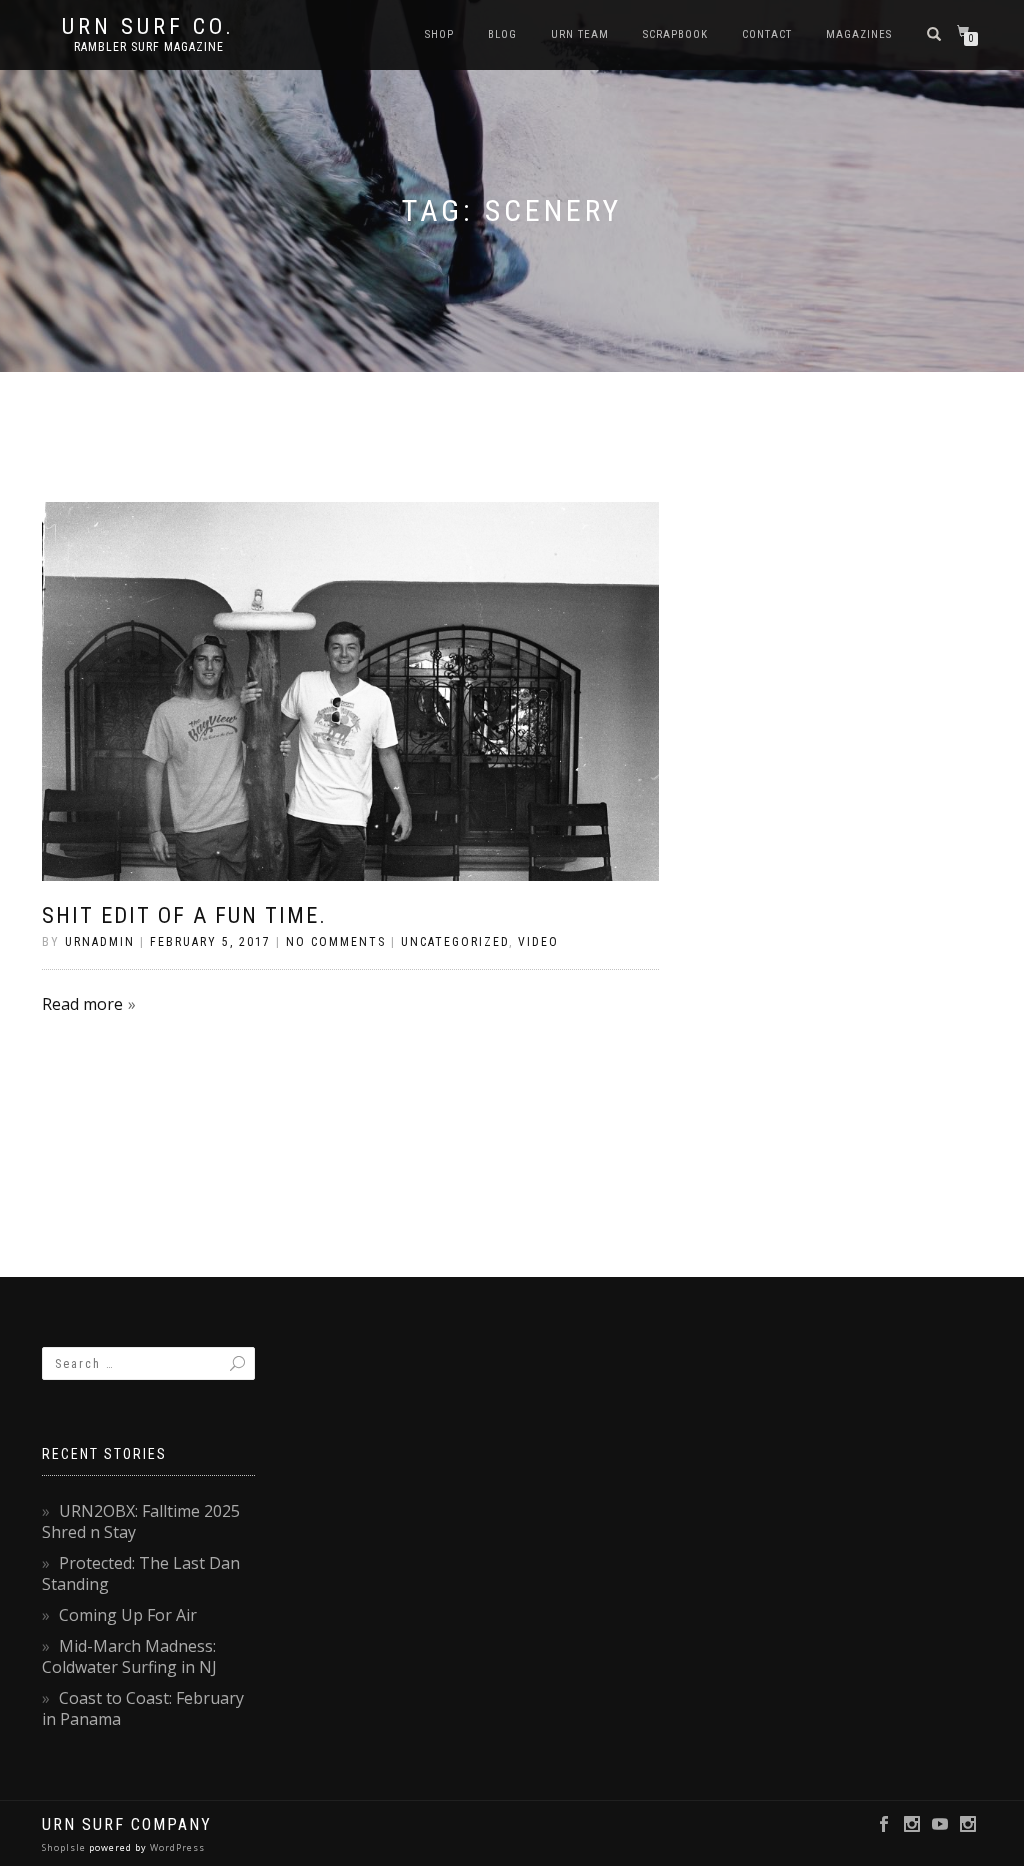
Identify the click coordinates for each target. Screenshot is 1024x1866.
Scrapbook (675, 34)
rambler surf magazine (149, 47)
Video (538, 942)
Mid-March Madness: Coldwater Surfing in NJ (129, 1656)
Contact (767, 34)
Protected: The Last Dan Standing (141, 1573)
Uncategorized (455, 942)
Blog (502, 34)
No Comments (336, 942)
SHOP (439, 34)
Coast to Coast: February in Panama (143, 1708)
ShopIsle (65, 1847)
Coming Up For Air (128, 1615)
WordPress (176, 1847)
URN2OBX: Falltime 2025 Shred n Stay (141, 1521)
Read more (82, 1004)
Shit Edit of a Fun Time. (184, 915)
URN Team (580, 34)
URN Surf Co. (148, 27)
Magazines (859, 34)
